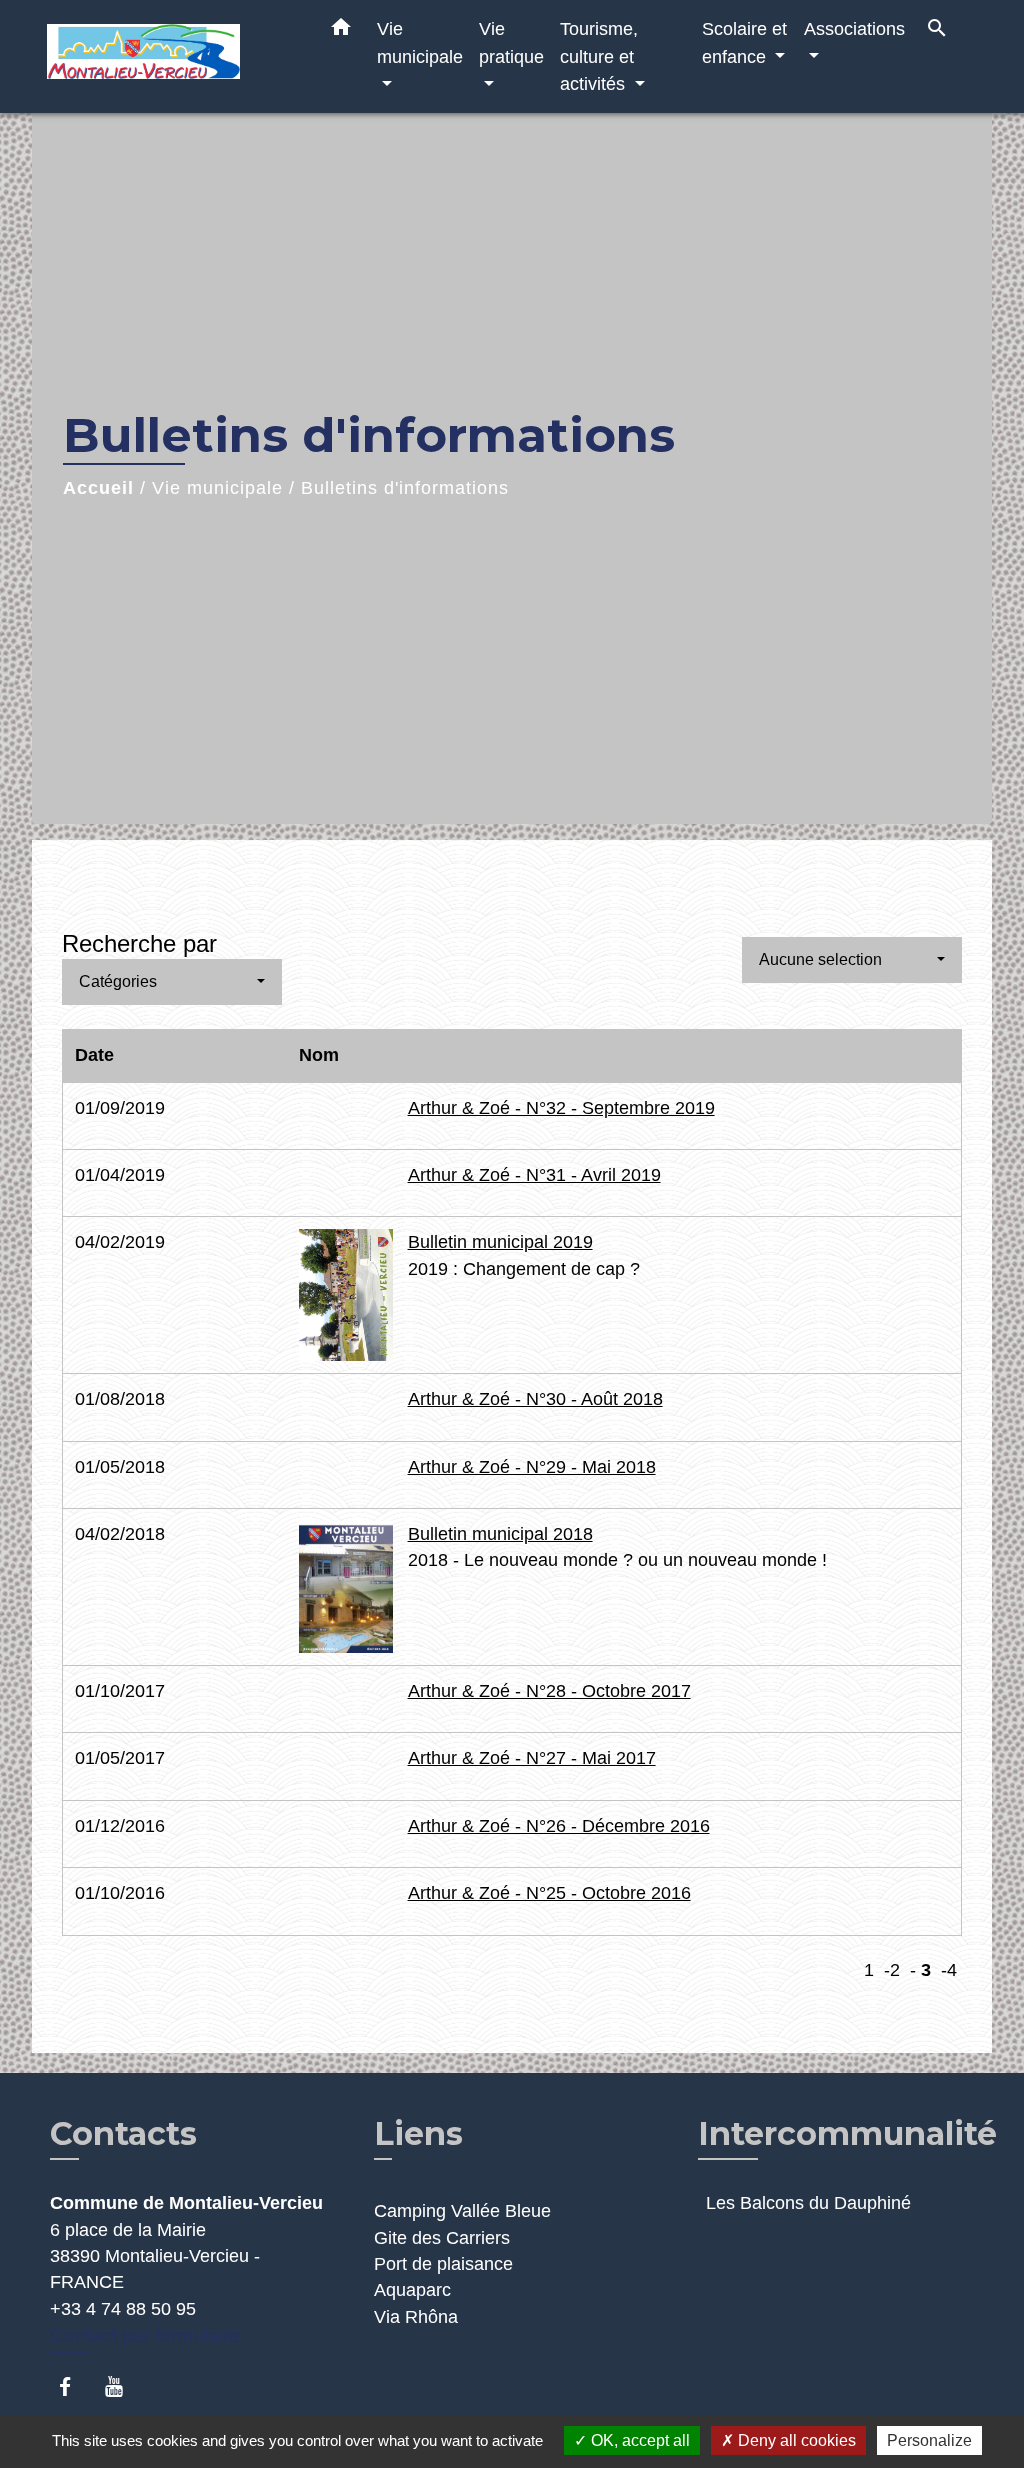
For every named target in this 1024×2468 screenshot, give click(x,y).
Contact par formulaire (145, 2335)
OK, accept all (638, 2440)
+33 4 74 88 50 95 (123, 2309)
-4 (949, 1970)
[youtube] (123, 2386)
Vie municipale (217, 488)
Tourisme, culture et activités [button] (599, 56)
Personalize (929, 2440)
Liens (418, 2133)
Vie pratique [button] (511, 42)
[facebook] (74, 2386)
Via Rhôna (416, 2317)
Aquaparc (412, 2290)
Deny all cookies (795, 2440)
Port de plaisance (443, 2264)
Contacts (123, 2134)
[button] (341, 31)
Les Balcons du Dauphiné (808, 2203)
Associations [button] (854, 28)
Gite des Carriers (442, 2238)
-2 (892, 1970)
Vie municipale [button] (420, 42)
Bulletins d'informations (405, 488)
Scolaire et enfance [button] (744, 42)
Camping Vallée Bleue (462, 2211)
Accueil (98, 488)
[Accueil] (172, 56)
